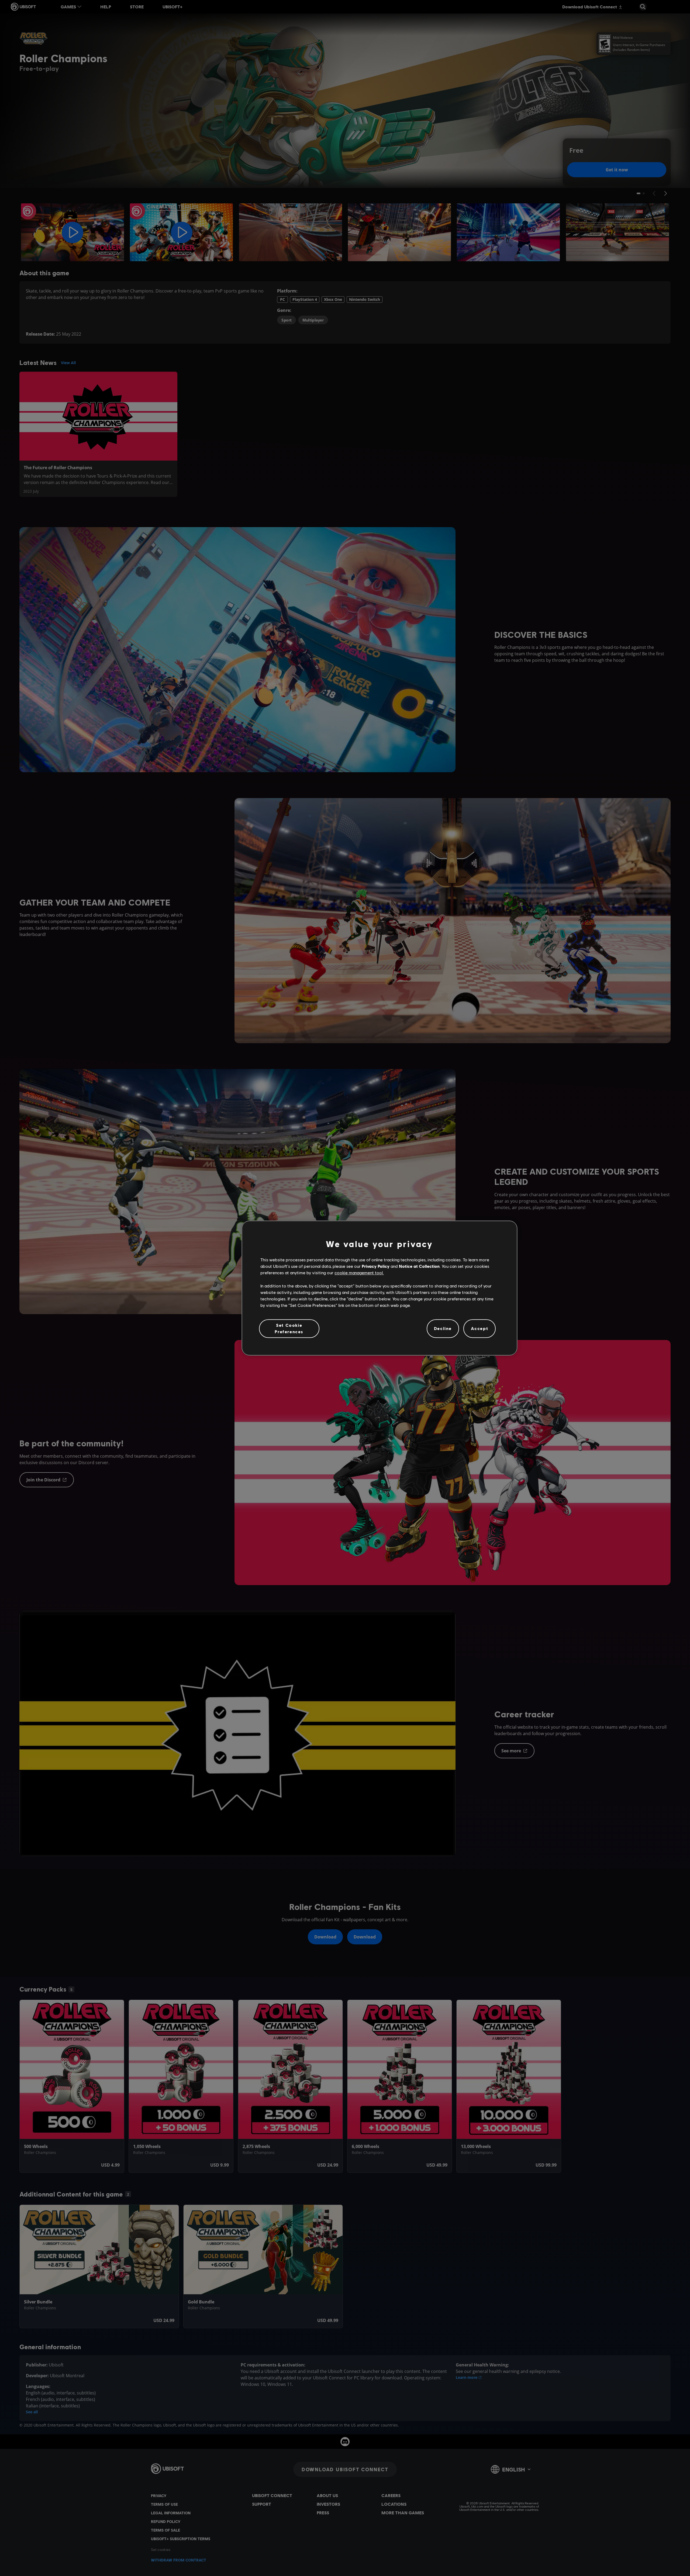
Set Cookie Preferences (289, 1328)
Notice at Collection (419, 1266)
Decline (443, 1329)
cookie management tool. (359, 1273)
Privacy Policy (376, 1266)
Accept (480, 1329)
